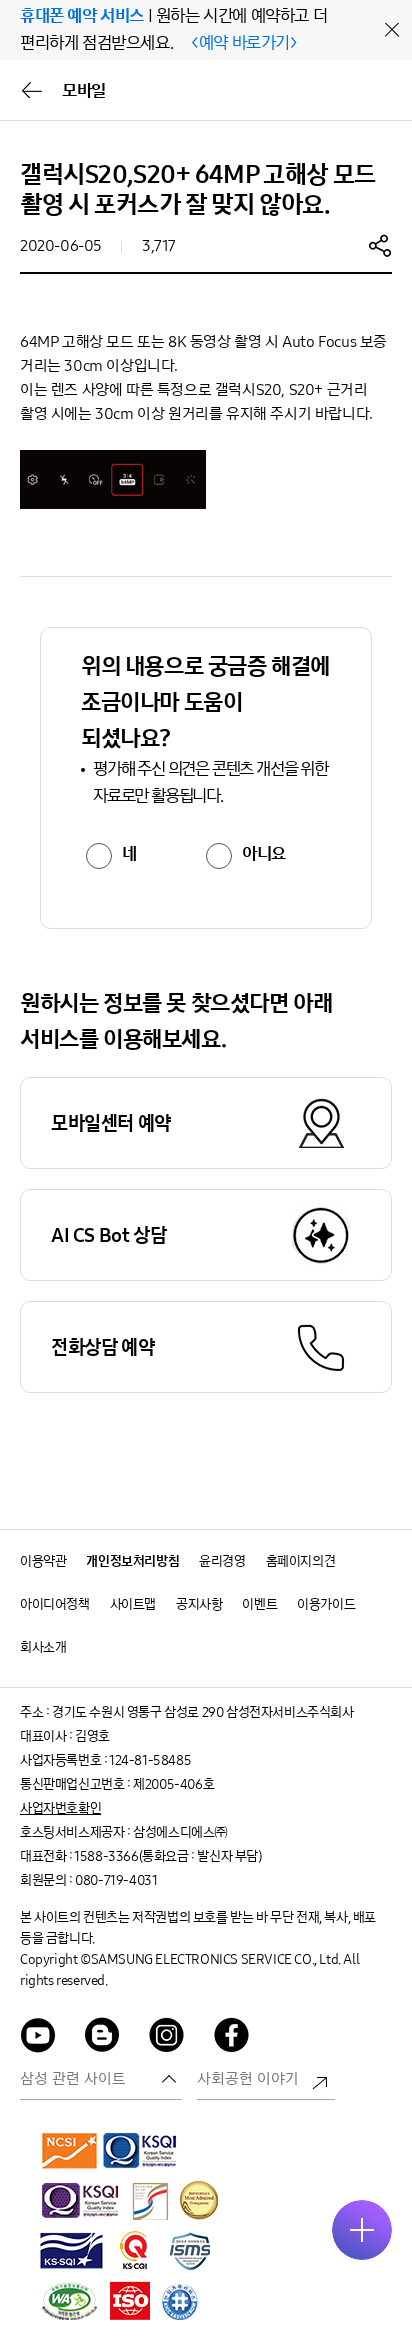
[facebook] (232, 2038)
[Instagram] (167, 2038)
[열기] (362, 2230)
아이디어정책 (55, 1604)
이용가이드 (326, 1604)
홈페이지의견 (301, 1561)
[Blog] (103, 2038)
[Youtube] (38, 2038)
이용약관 (43, 1561)
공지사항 (199, 1604)
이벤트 (259, 1604)
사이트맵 (133, 1604)
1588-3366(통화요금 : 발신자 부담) (167, 1856)
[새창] (70, 2150)
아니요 (264, 854)
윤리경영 (222, 1561)
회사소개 (43, 1647)
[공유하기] (380, 245)
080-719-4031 (116, 1880)
